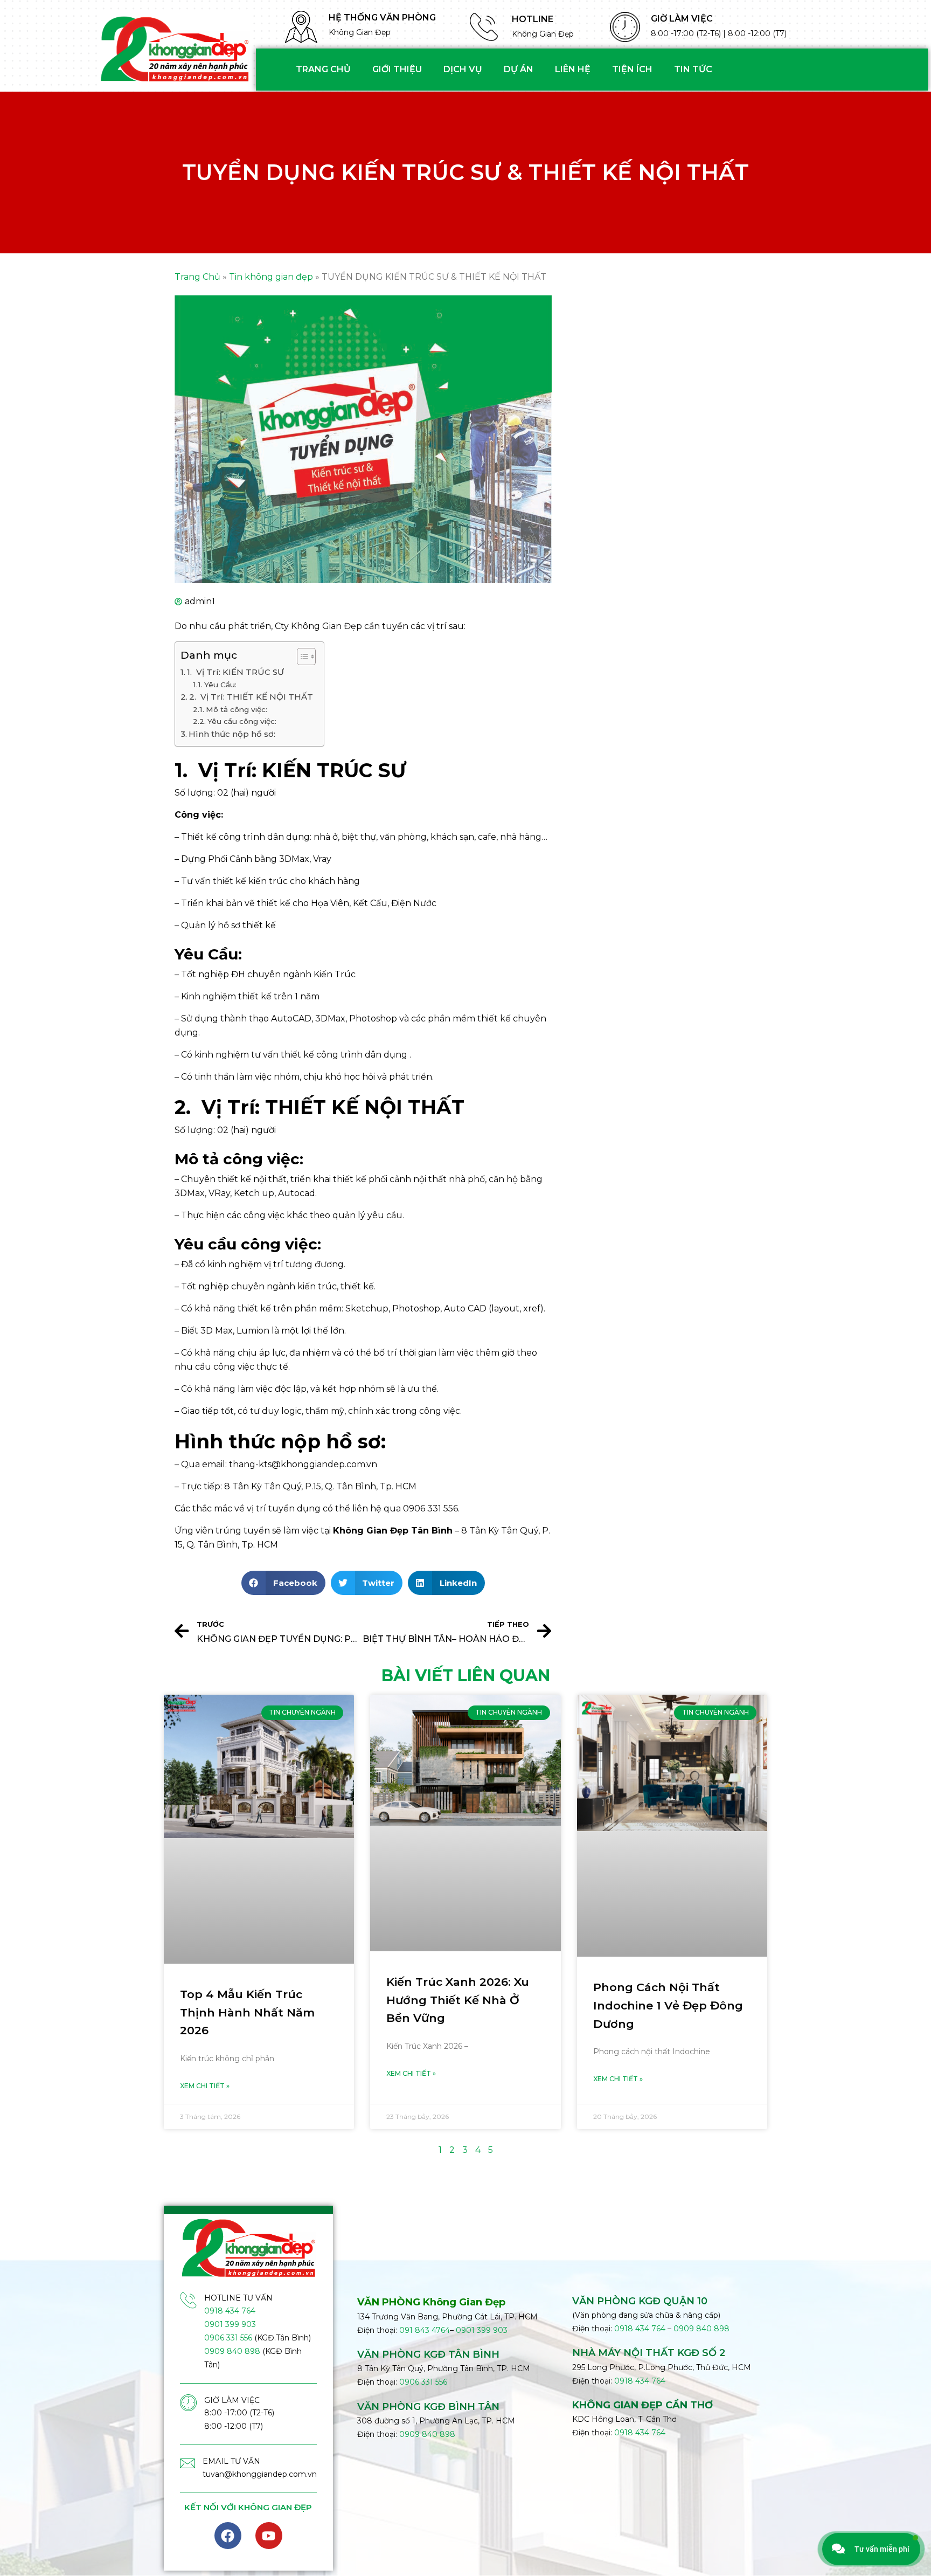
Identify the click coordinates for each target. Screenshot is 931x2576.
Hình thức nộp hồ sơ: (232, 734)
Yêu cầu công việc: (242, 721)
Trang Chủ (197, 277)
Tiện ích (632, 69)
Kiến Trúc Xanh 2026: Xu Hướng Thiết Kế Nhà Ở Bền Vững (458, 2000)
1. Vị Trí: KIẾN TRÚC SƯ (235, 672)
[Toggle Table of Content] (301, 657)
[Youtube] (269, 2536)
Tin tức (693, 69)
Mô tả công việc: (237, 709)
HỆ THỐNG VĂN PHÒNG (382, 18)
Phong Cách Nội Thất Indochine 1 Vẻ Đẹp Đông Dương (668, 2005)
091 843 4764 (425, 2330)
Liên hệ (573, 69)
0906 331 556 (228, 2338)
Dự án (519, 69)
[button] (283, 1583)
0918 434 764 (230, 2311)
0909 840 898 (232, 2351)
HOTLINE (533, 19)
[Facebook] (228, 2536)
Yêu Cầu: (220, 685)
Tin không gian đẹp (271, 277)
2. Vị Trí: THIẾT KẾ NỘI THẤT (251, 697)
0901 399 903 (230, 2324)
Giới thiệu (397, 69)
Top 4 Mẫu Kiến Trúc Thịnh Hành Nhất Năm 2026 (247, 2012)
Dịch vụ (463, 69)
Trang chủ (323, 69)
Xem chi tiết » (205, 2086)
